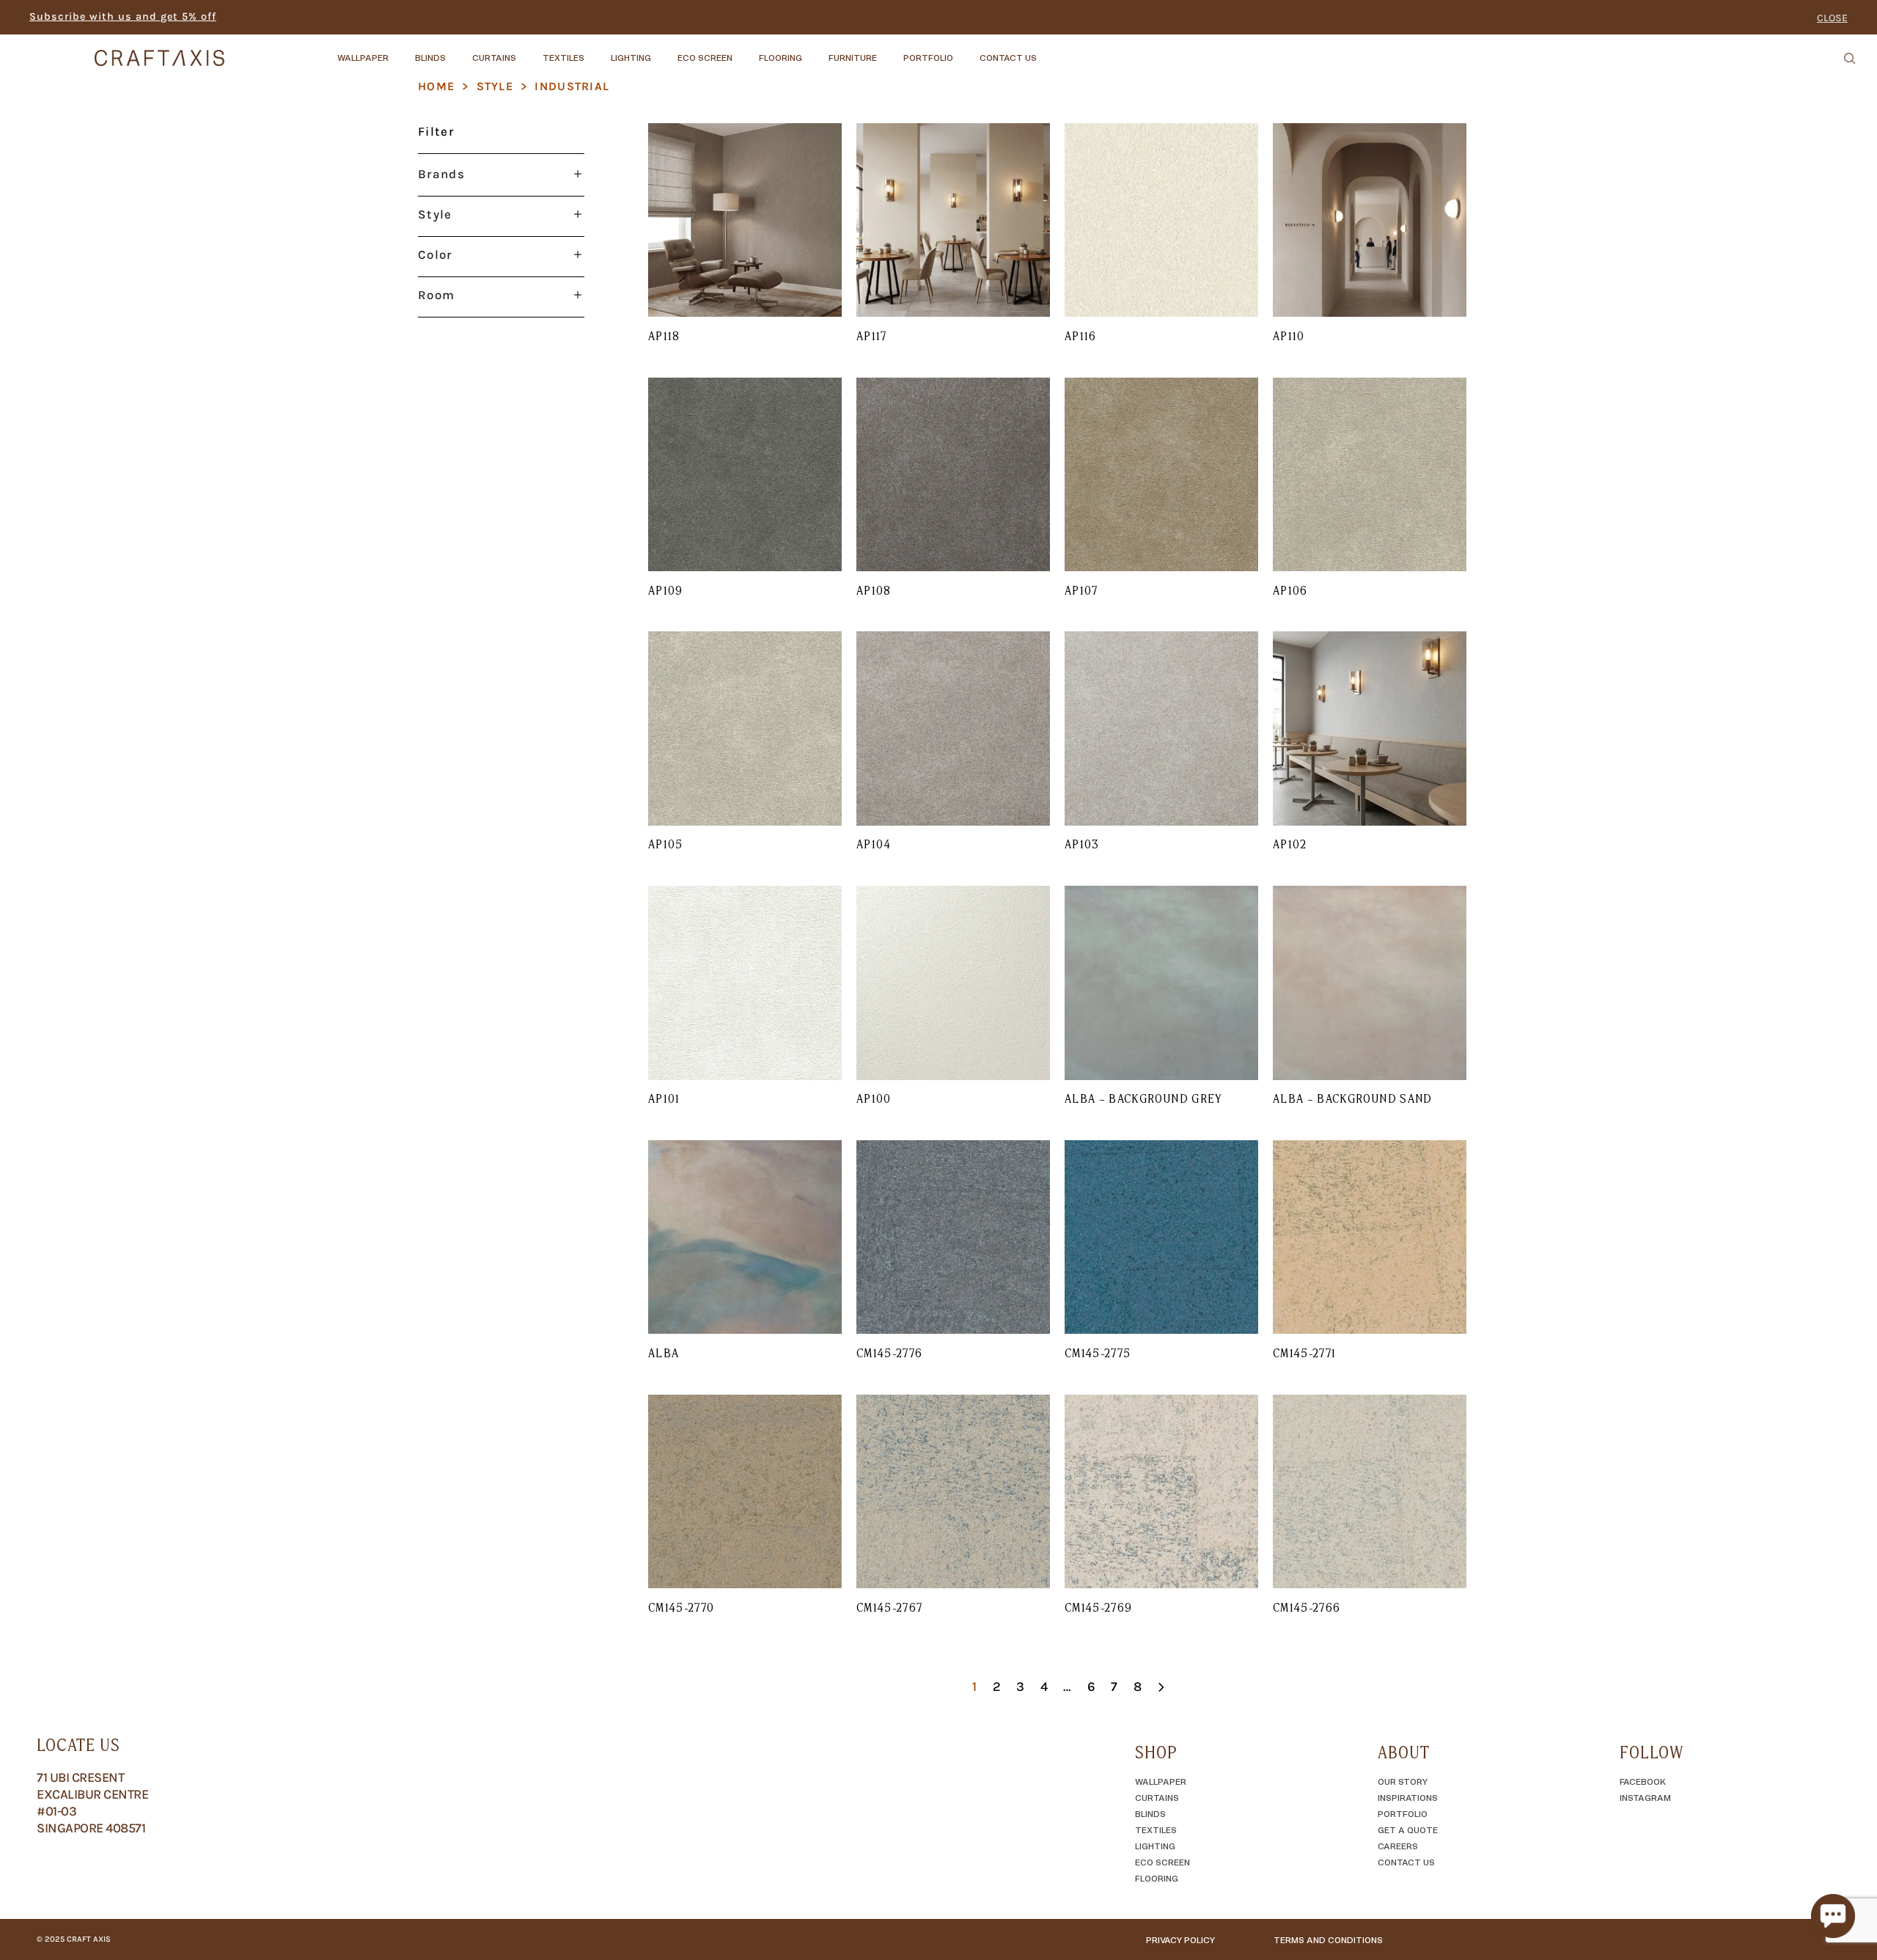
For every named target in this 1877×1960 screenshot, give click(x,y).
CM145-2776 (890, 1353)
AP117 (872, 336)
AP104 (874, 844)
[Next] (1161, 1693)
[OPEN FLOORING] (815, 51)
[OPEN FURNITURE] (889, 51)
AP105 (666, 844)
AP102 (1290, 844)
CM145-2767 (890, 1607)
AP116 (1081, 336)
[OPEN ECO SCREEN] (745, 51)
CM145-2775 (1098, 1353)
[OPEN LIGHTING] (664, 51)
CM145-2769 (1099, 1607)
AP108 (874, 590)
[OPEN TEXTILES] (597, 51)
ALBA (664, 1353)
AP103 (1082, 844)
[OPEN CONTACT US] (1049, 51)
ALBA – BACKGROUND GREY (1144, 1098)
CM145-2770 (682, 1607)
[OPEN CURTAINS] (529, 51)
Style (495, 86)
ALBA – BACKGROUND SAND (1353, 1098)
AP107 (1081, 590)
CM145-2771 (1305, 1353)
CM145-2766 (1307, 1607)
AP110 (1289, 336)
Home (436, 86)
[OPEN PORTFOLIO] (966, 51)
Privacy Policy (1180, 1939)
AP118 (664, 336)
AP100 (874, 1098)
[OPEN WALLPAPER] (401, 51)
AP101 (664, 1098)
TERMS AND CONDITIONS (1328, 1939)
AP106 (1290, 590)
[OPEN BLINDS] (458, 51)
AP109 (666, 590)
